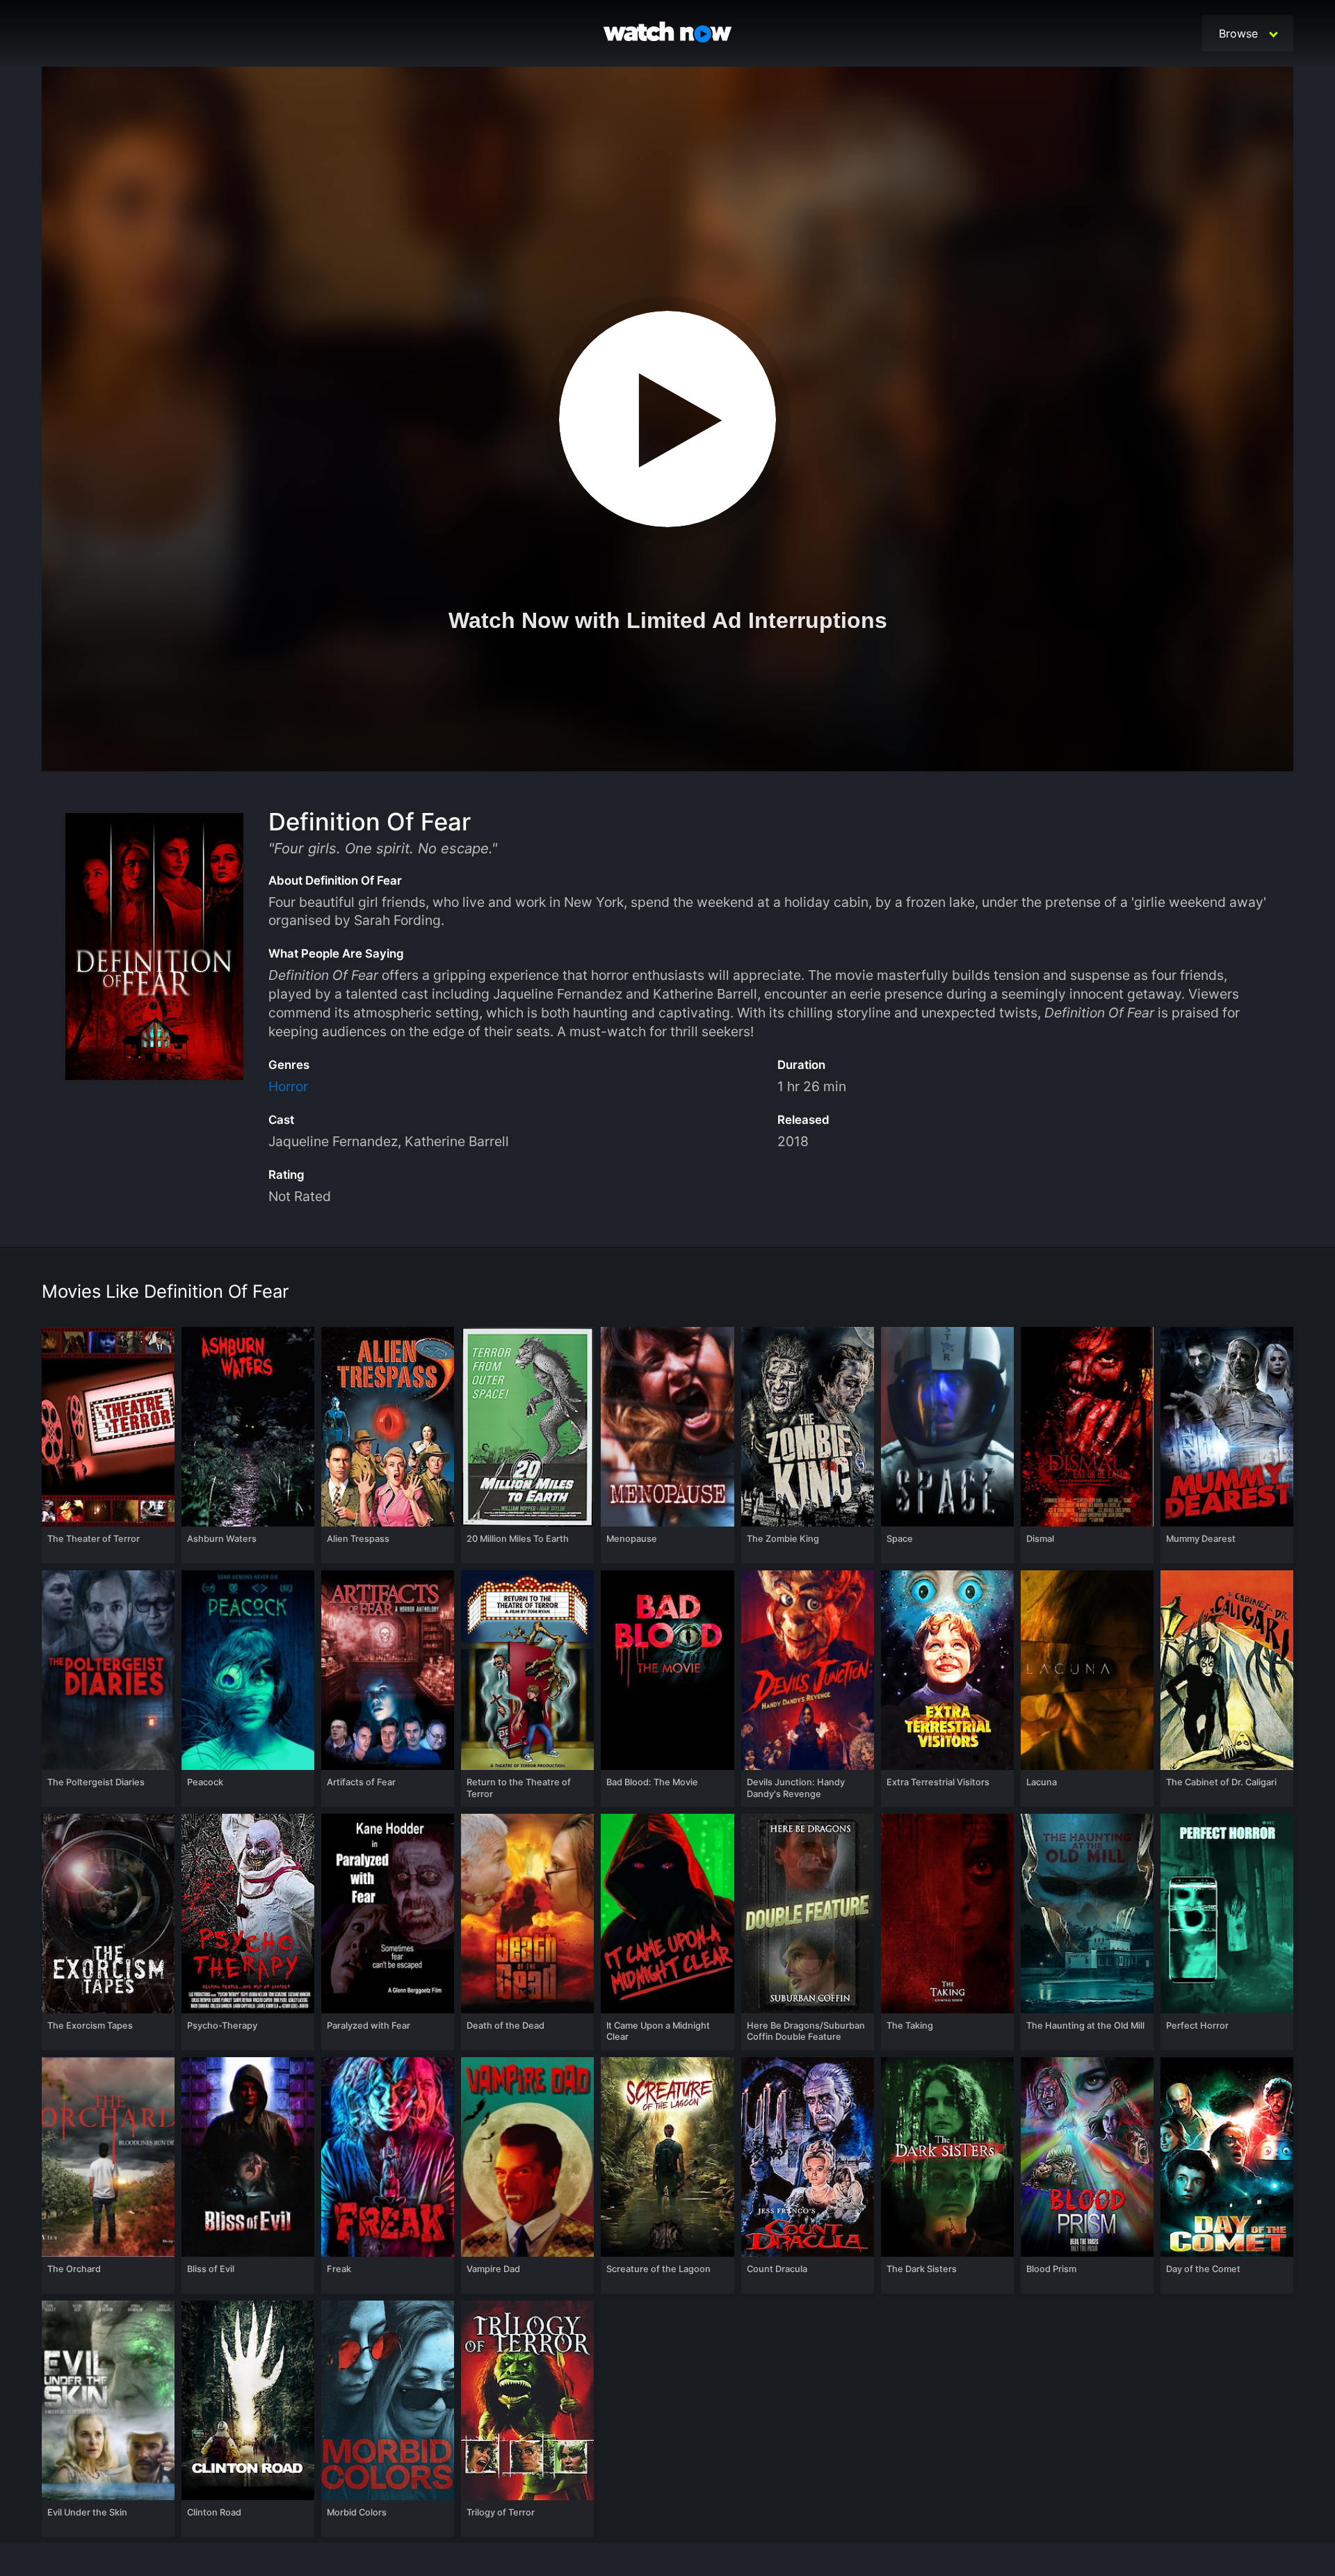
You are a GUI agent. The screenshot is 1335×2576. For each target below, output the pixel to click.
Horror (288, 1086)
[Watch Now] (667, 34)
